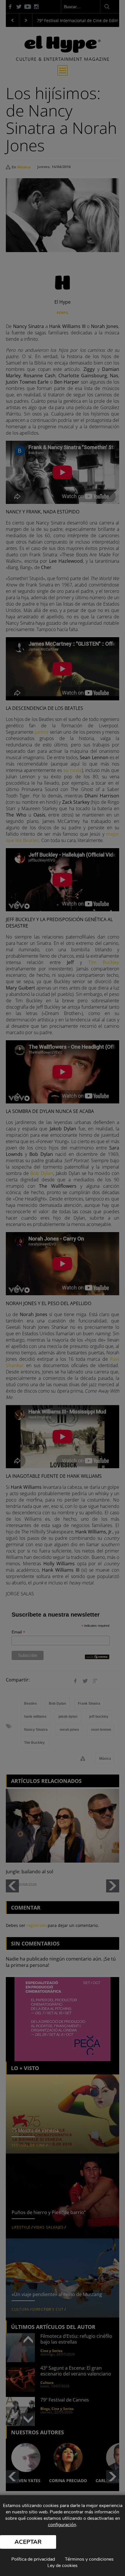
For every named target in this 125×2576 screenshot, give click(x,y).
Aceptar (28, 2542)
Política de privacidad (33, 2559)
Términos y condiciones (89, 2559)
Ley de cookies (63, 2566)
